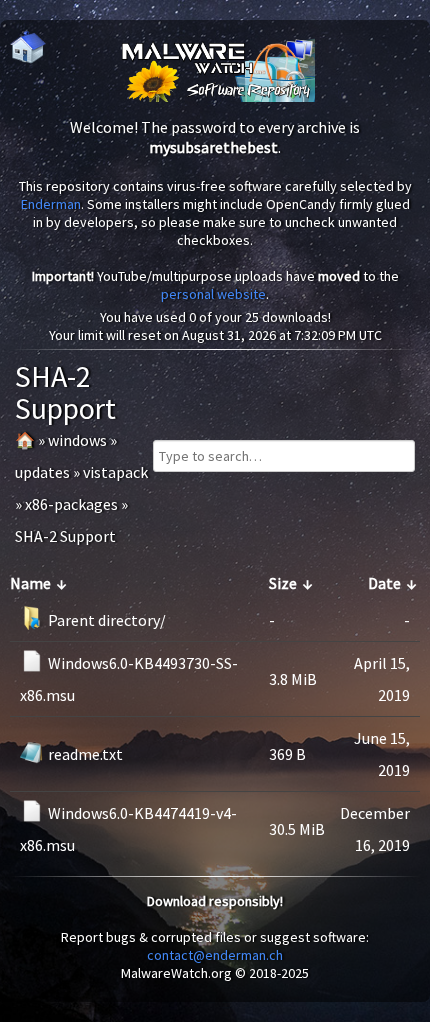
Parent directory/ (107, 620)
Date (384, 583)
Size (283, 583)
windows (77, 440)
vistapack (115, 472)
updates (42, 472)
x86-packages (71, 504)
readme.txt (85, 754)
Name (30, 583)
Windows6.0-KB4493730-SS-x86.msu (129, 679)
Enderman (51, 204)
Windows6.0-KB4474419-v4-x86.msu (128, 829)
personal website (213, 294)
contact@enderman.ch (215, 955)
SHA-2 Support (65, 536)
